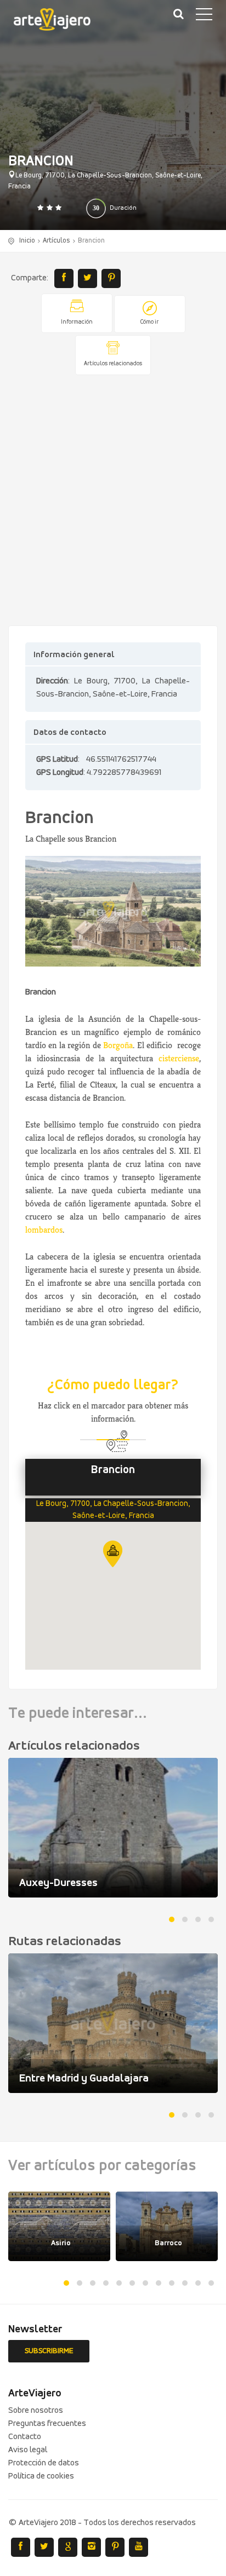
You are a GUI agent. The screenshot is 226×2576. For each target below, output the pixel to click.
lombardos (44, 1230)
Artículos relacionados (113, 364)
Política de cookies (41, 2476)
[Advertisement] (113, 501)
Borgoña (118, 1045)
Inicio (27, 241)
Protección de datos (44, 2463)
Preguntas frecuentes (47, 2424)
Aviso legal (28, 2450)
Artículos (56, 241)
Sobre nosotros (36, 2411)
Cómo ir (149, 322)
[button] (113, 1554)
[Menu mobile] (204, 16)
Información (77, 322)
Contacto (25, 2437)
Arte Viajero (60, 22)
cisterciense (179, 1058)
